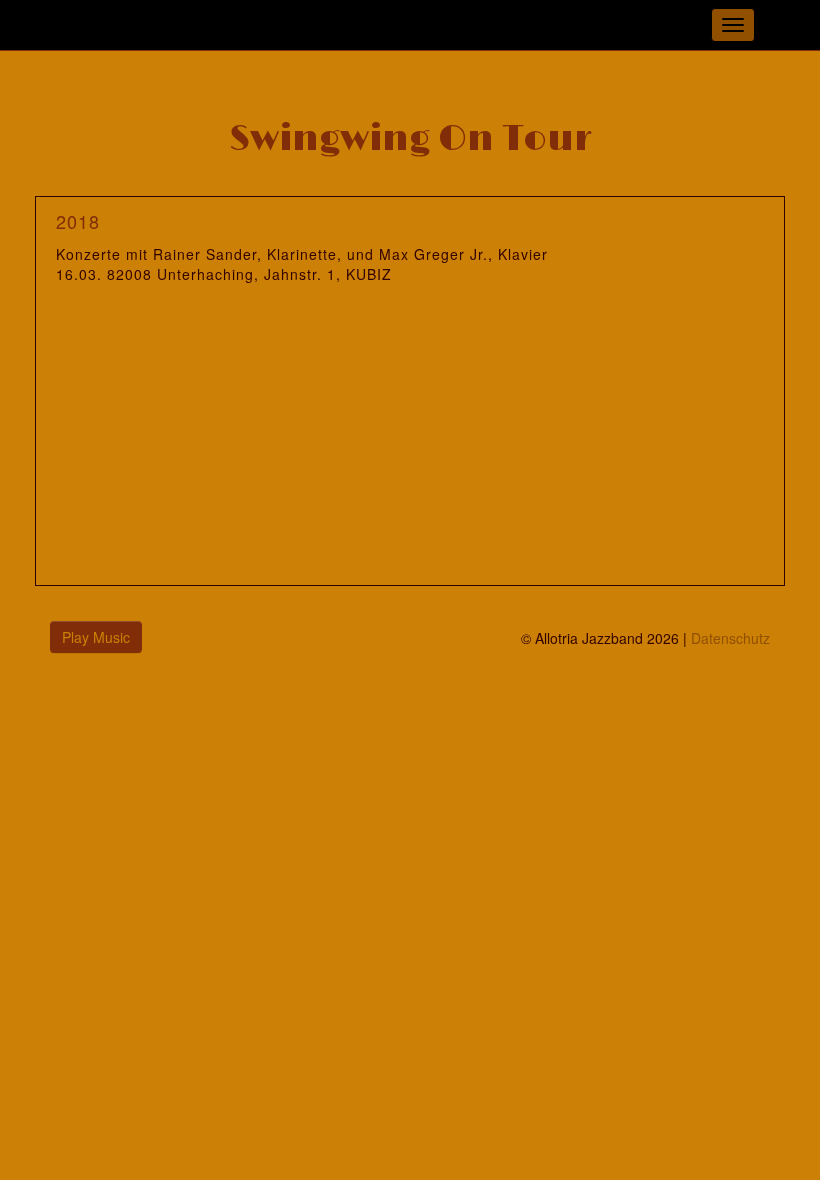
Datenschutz (730, 638)
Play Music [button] (96, 637)
